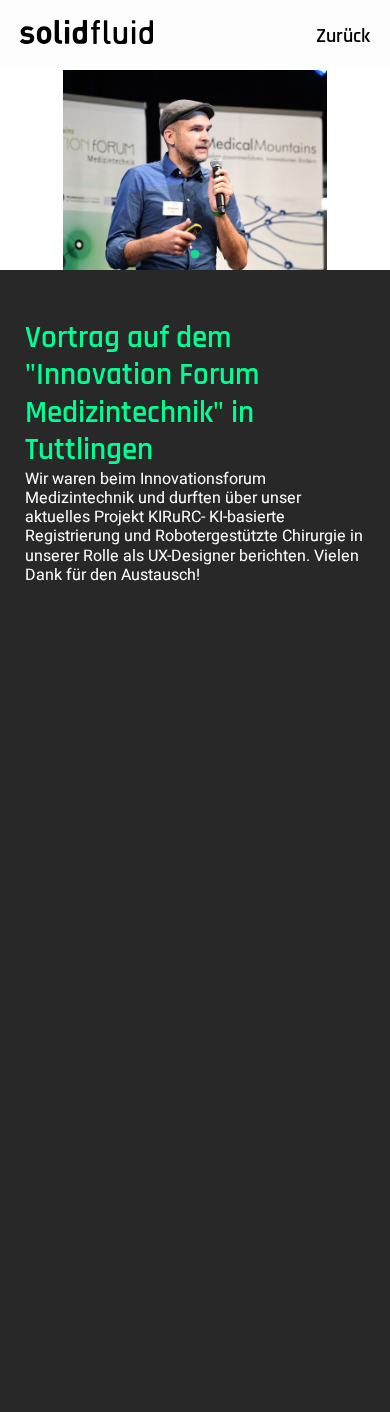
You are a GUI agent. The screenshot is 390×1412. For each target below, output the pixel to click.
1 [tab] (195, 255)
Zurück (343, 36)
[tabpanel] (195, 170)
